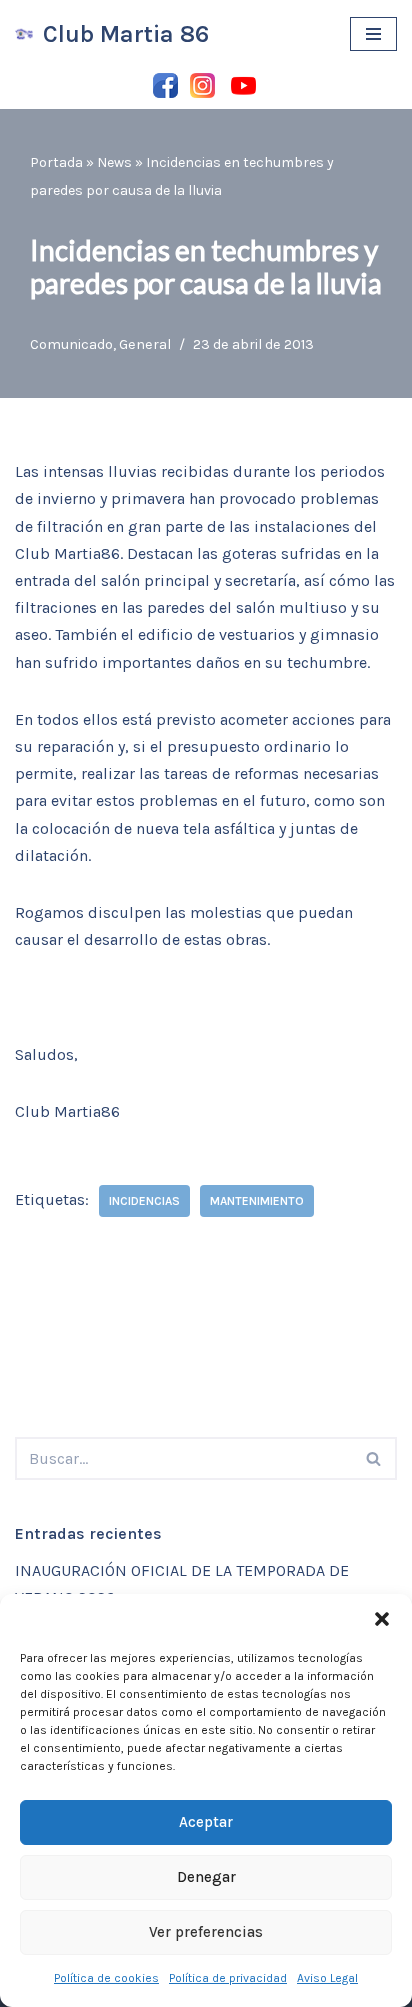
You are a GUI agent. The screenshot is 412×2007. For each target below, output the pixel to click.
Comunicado (71, 344)
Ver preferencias (206, 1932)
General (145, 344)
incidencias (144, 1201)
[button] (382, 1619)
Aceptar (206, 1822)
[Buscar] (374, 1458)
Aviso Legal (327, 1978)
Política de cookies (106, 1978)
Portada (56, 162)
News (114, 162)
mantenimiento (257, 1201)
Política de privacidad (228, 1978)
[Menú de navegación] (373, 34)
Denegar (206, 1877)
